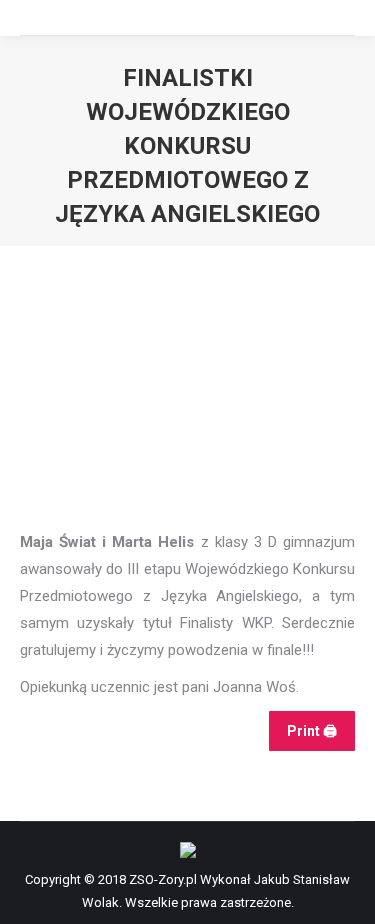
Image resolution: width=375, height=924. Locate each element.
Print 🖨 (312, 731)
